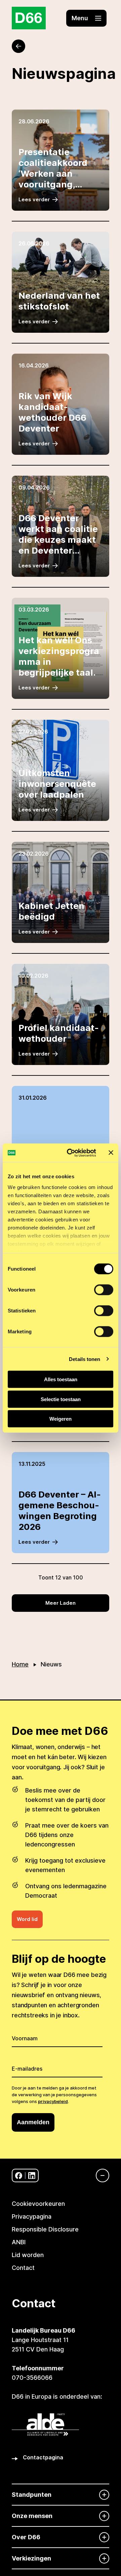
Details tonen (85, 1359)
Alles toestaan (61, 1379)
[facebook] (19, 2176)
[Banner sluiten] (111, 1153)
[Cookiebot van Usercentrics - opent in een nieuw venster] (71, 1153)
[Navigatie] (99, 2175)
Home (20, 1664)
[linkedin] (32, 2176)
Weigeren (61, 1419)
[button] (86, 18)
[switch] (104, 1290)
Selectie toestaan (61, 1399)
